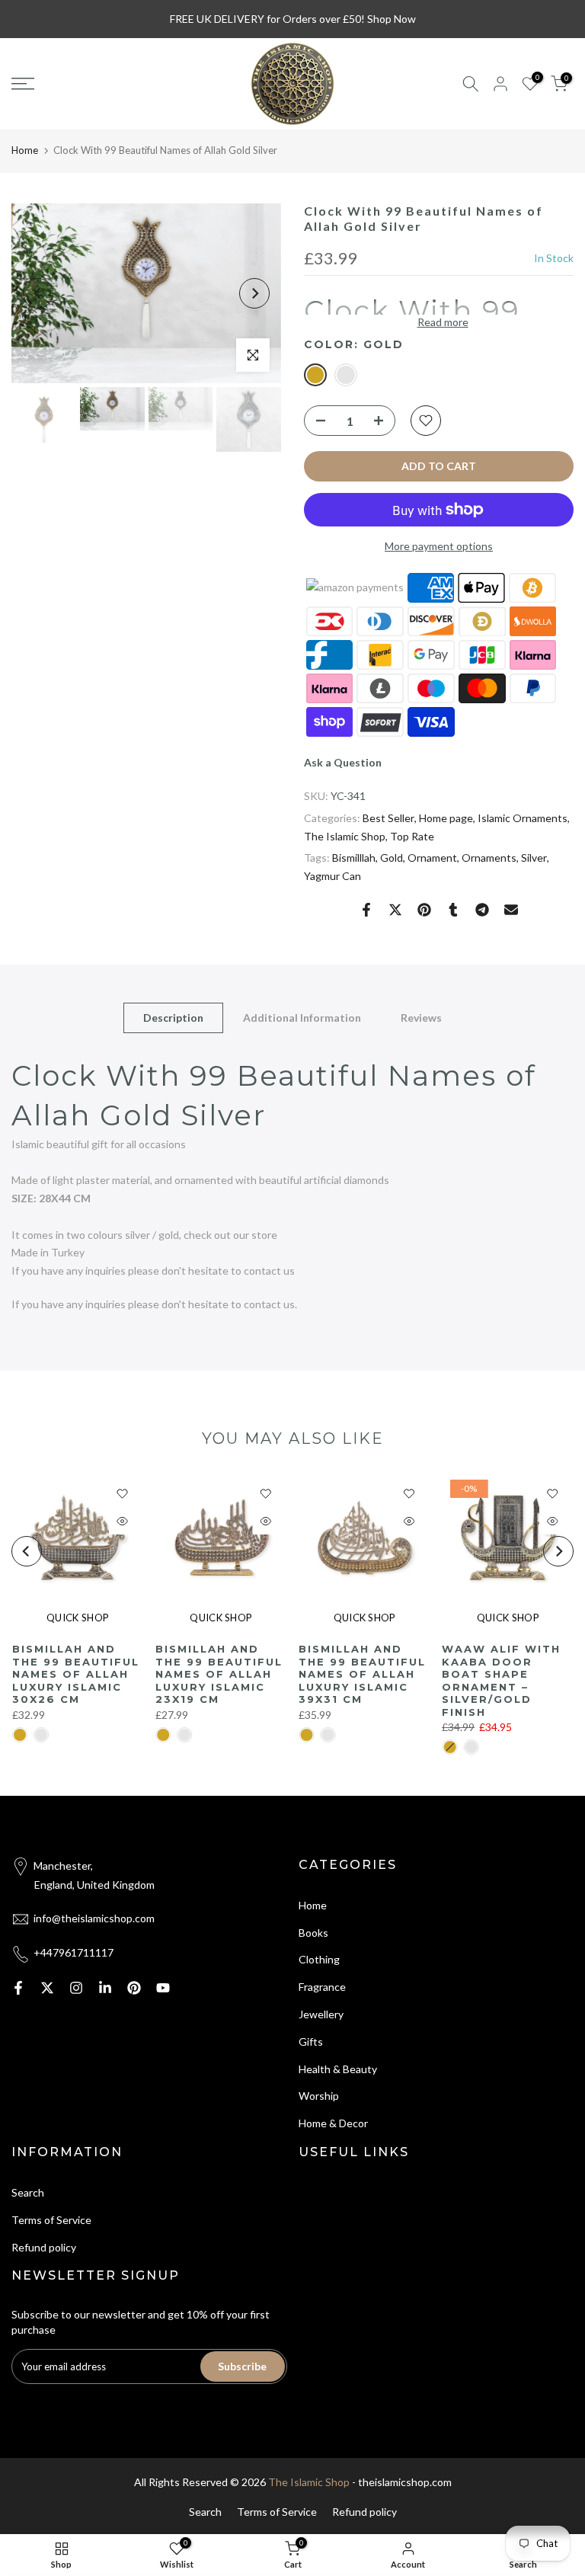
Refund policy (44, 2247)
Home (25, 150)
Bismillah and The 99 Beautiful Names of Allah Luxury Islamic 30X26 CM (75, 1674)
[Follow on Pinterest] (134, 1988)
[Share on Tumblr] (453, 910)
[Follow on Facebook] (18, 1988)
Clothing (319, 1959)
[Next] (254, 293)
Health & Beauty (338, 2069)
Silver (534, 858)
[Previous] (38, 293)
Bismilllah (354, 858)
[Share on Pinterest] (424, 910)
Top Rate (412, 836)
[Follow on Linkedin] (105, 1988)
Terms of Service (51, 2220)
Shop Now (392, 19)
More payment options (439, 546)
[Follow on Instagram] (76, 1988)
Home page (446, 818)
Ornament (432, 858)
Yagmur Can (332, 876)
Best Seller (388, 818)
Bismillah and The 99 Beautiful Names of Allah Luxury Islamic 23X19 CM (218, 1674)
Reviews (421, 1018)
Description (173, 1018)
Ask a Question (343, 762)
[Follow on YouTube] (163, 1988)
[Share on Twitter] (395, 910)
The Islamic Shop (345, 836)
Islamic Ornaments (523, 818)
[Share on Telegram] (482, 910)
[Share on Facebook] (366, 910)
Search (28, 2192)
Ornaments (489, 858)
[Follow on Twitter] (47, 1988)
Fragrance (322, 1987)
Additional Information (302, 1018)
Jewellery (321, 2014)
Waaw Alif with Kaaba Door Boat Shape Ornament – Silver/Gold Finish (501, 1680)
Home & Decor (333, 2123)
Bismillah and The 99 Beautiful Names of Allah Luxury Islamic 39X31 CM (362, 1674)
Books (313, 1933)
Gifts (311, 2042)
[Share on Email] (511, 910)
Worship (319, 2096)
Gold (392, 858)
